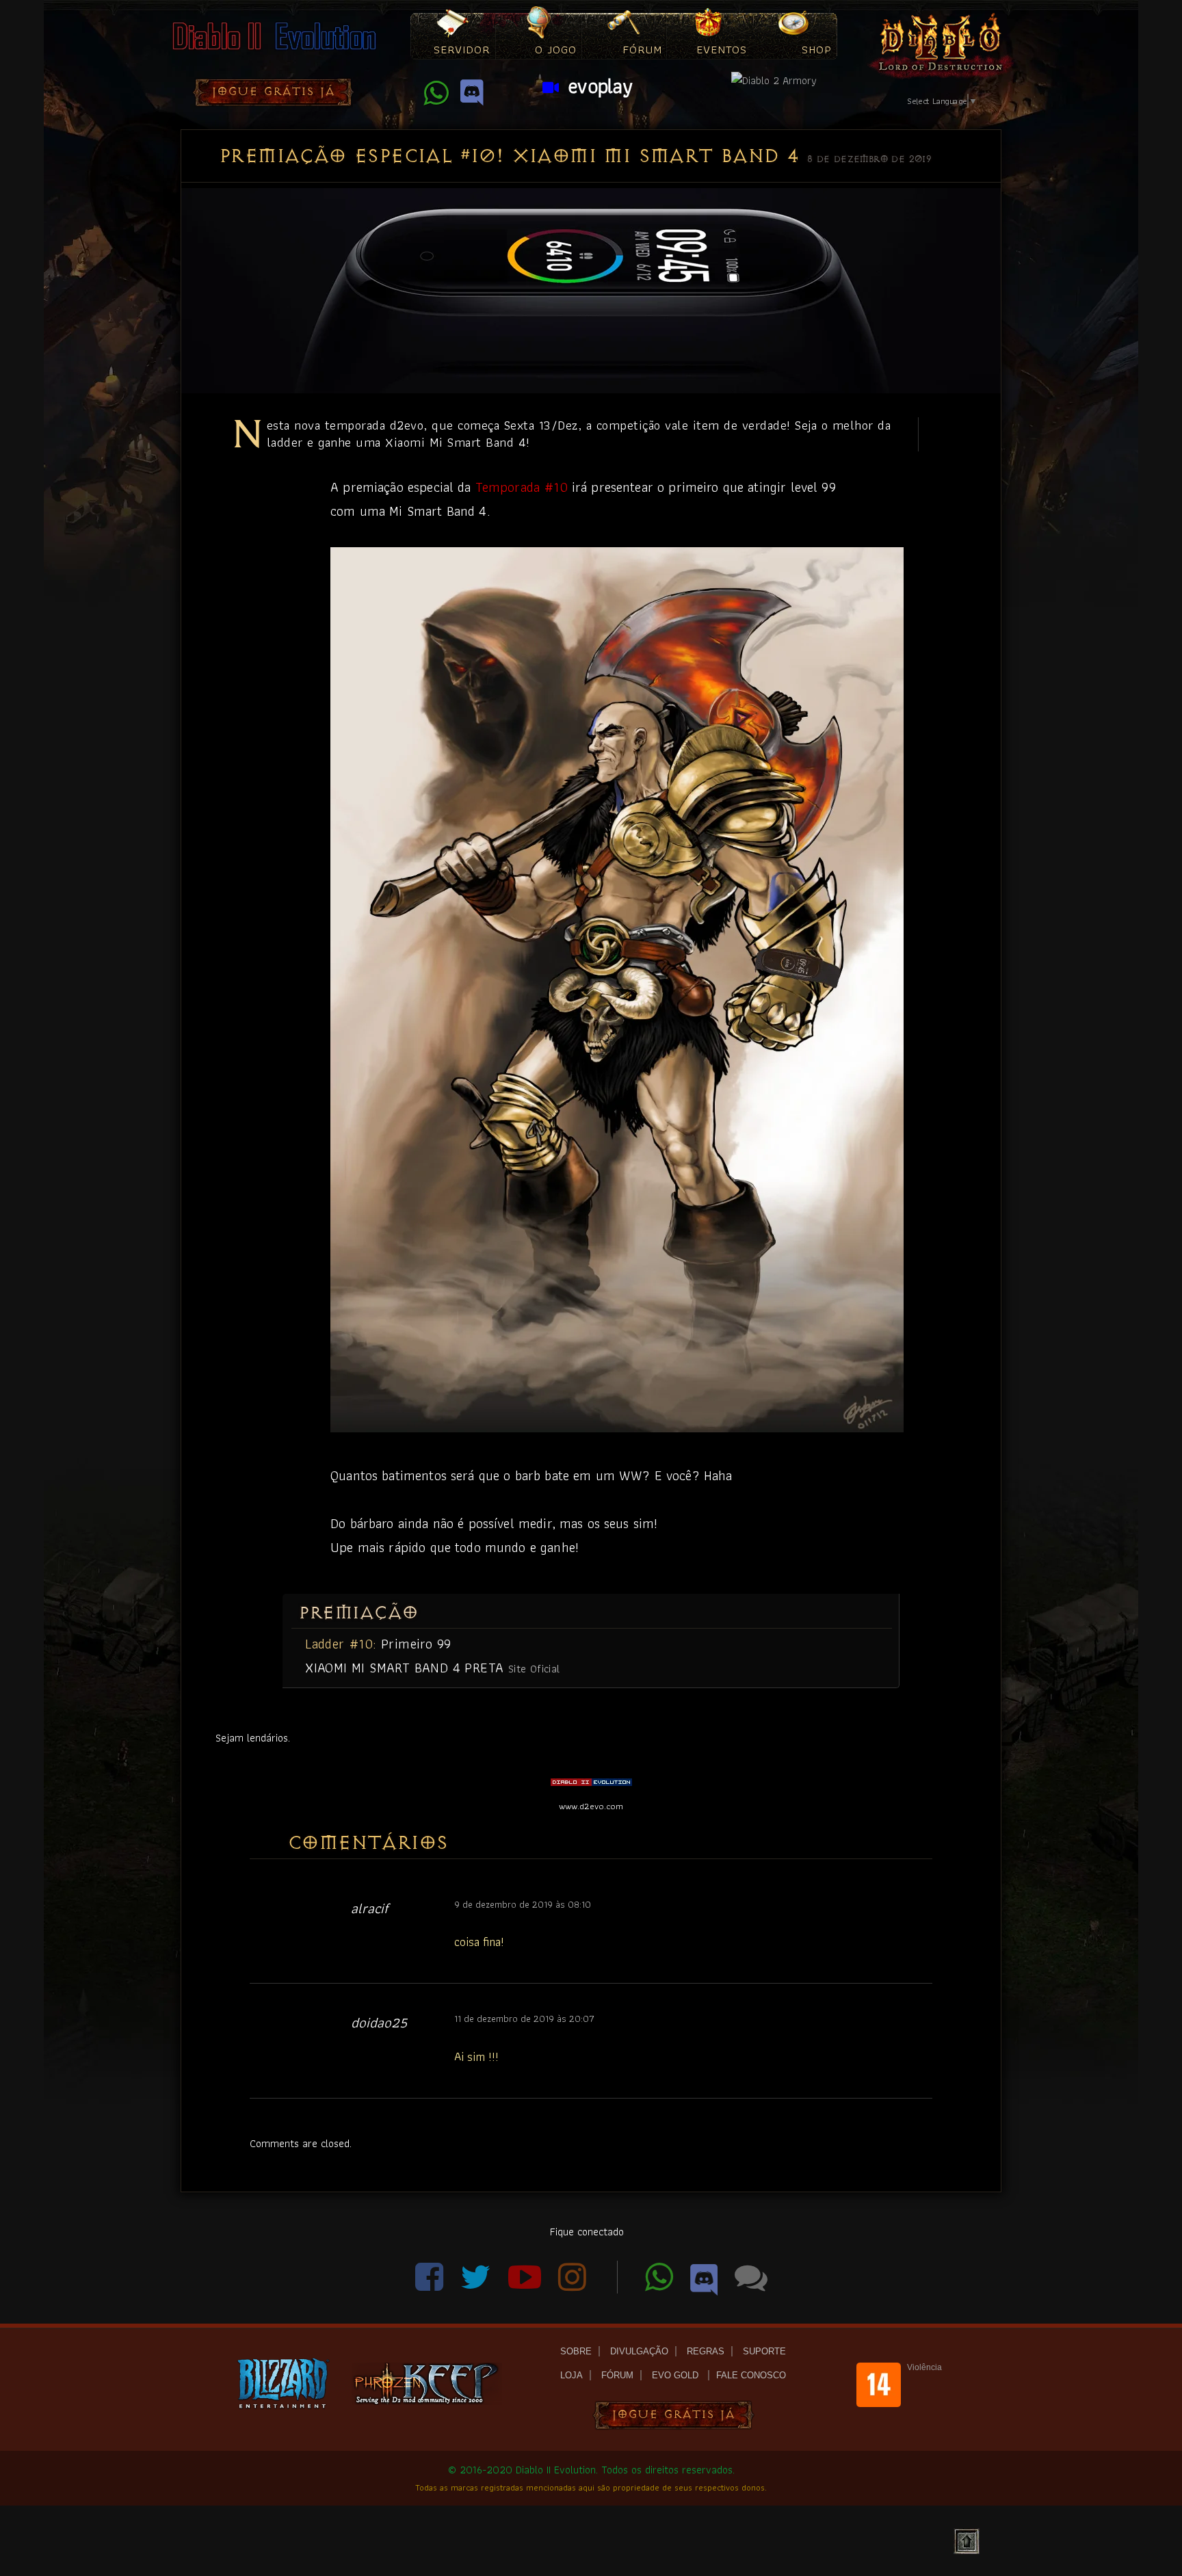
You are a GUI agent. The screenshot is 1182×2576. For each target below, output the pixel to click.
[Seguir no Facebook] (431, 2285)
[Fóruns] (751, 2285)
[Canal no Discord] (706, 2285)
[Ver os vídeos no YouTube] (526, 2285)
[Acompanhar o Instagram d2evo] (581, 2285)
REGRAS (706, 2351)
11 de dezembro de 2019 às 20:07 (524, 2019)
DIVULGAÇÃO (639, 2351)
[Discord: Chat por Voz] (472, 99)
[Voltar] (967, 2542)
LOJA (572, 2375)
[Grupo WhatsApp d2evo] (437, 99)
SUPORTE (764, 2351)
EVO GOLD (677, 2375)
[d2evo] (273, 52)
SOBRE (576, 2351)
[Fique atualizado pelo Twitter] (477, 2285)
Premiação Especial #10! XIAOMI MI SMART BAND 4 (509, 156)
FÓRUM (617, 2375)
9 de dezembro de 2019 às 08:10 (523, 1904)
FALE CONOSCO (751, 2375)
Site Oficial (534, 1668)
